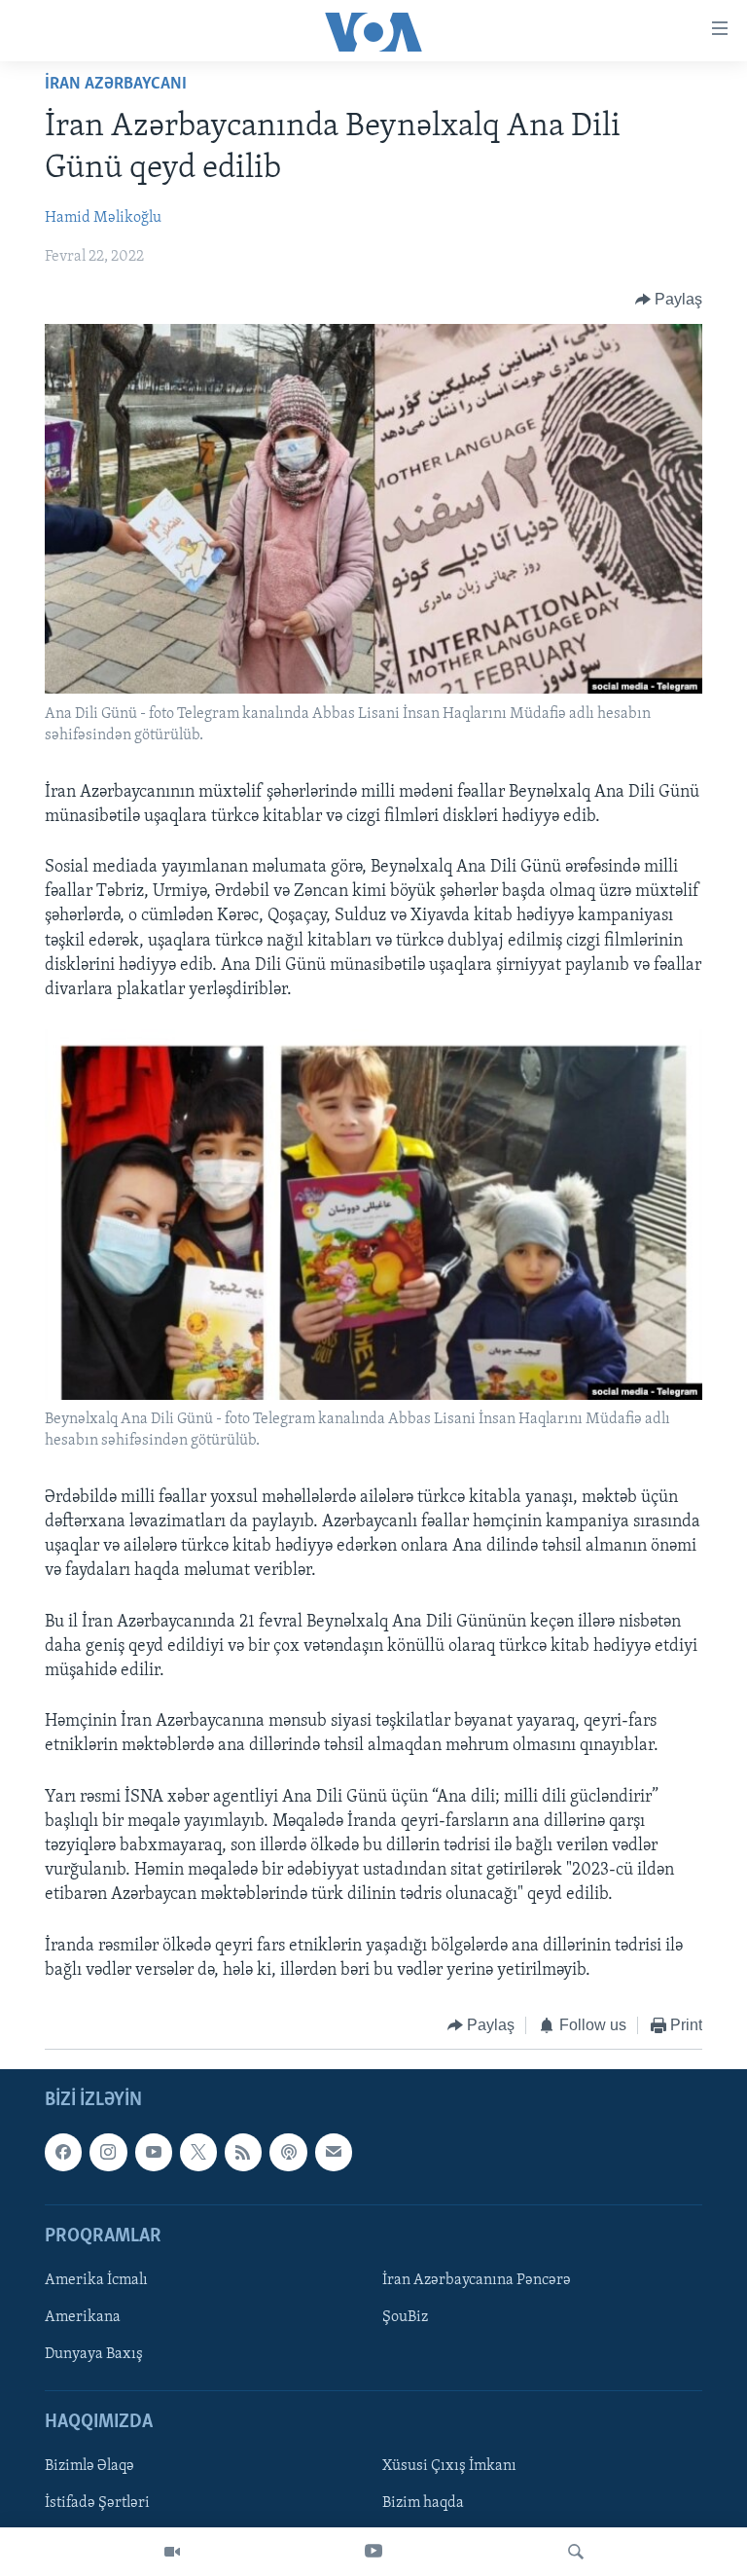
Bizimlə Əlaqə (89, 2467)
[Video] (172, 2552)
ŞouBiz (405, 2317)
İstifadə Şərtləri (97, 2504)
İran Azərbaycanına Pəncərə (477, 2280)
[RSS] (243, 2153)
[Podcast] (288, 2153)
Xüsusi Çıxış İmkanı (449, 2467)
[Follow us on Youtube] (154, 2153)
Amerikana (83, 2317)
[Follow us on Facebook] (63, 2153)
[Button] (669, 300)
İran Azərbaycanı (116, 85)
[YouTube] (373, 2552)
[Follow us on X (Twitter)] (198, 2153)
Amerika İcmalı (96, 2280)
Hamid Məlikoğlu (103, 218)
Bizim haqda (423, 2504)
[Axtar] (576, 2552)
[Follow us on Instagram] (108, 2153)
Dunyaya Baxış (94, 2354)
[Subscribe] (334, 2153)
